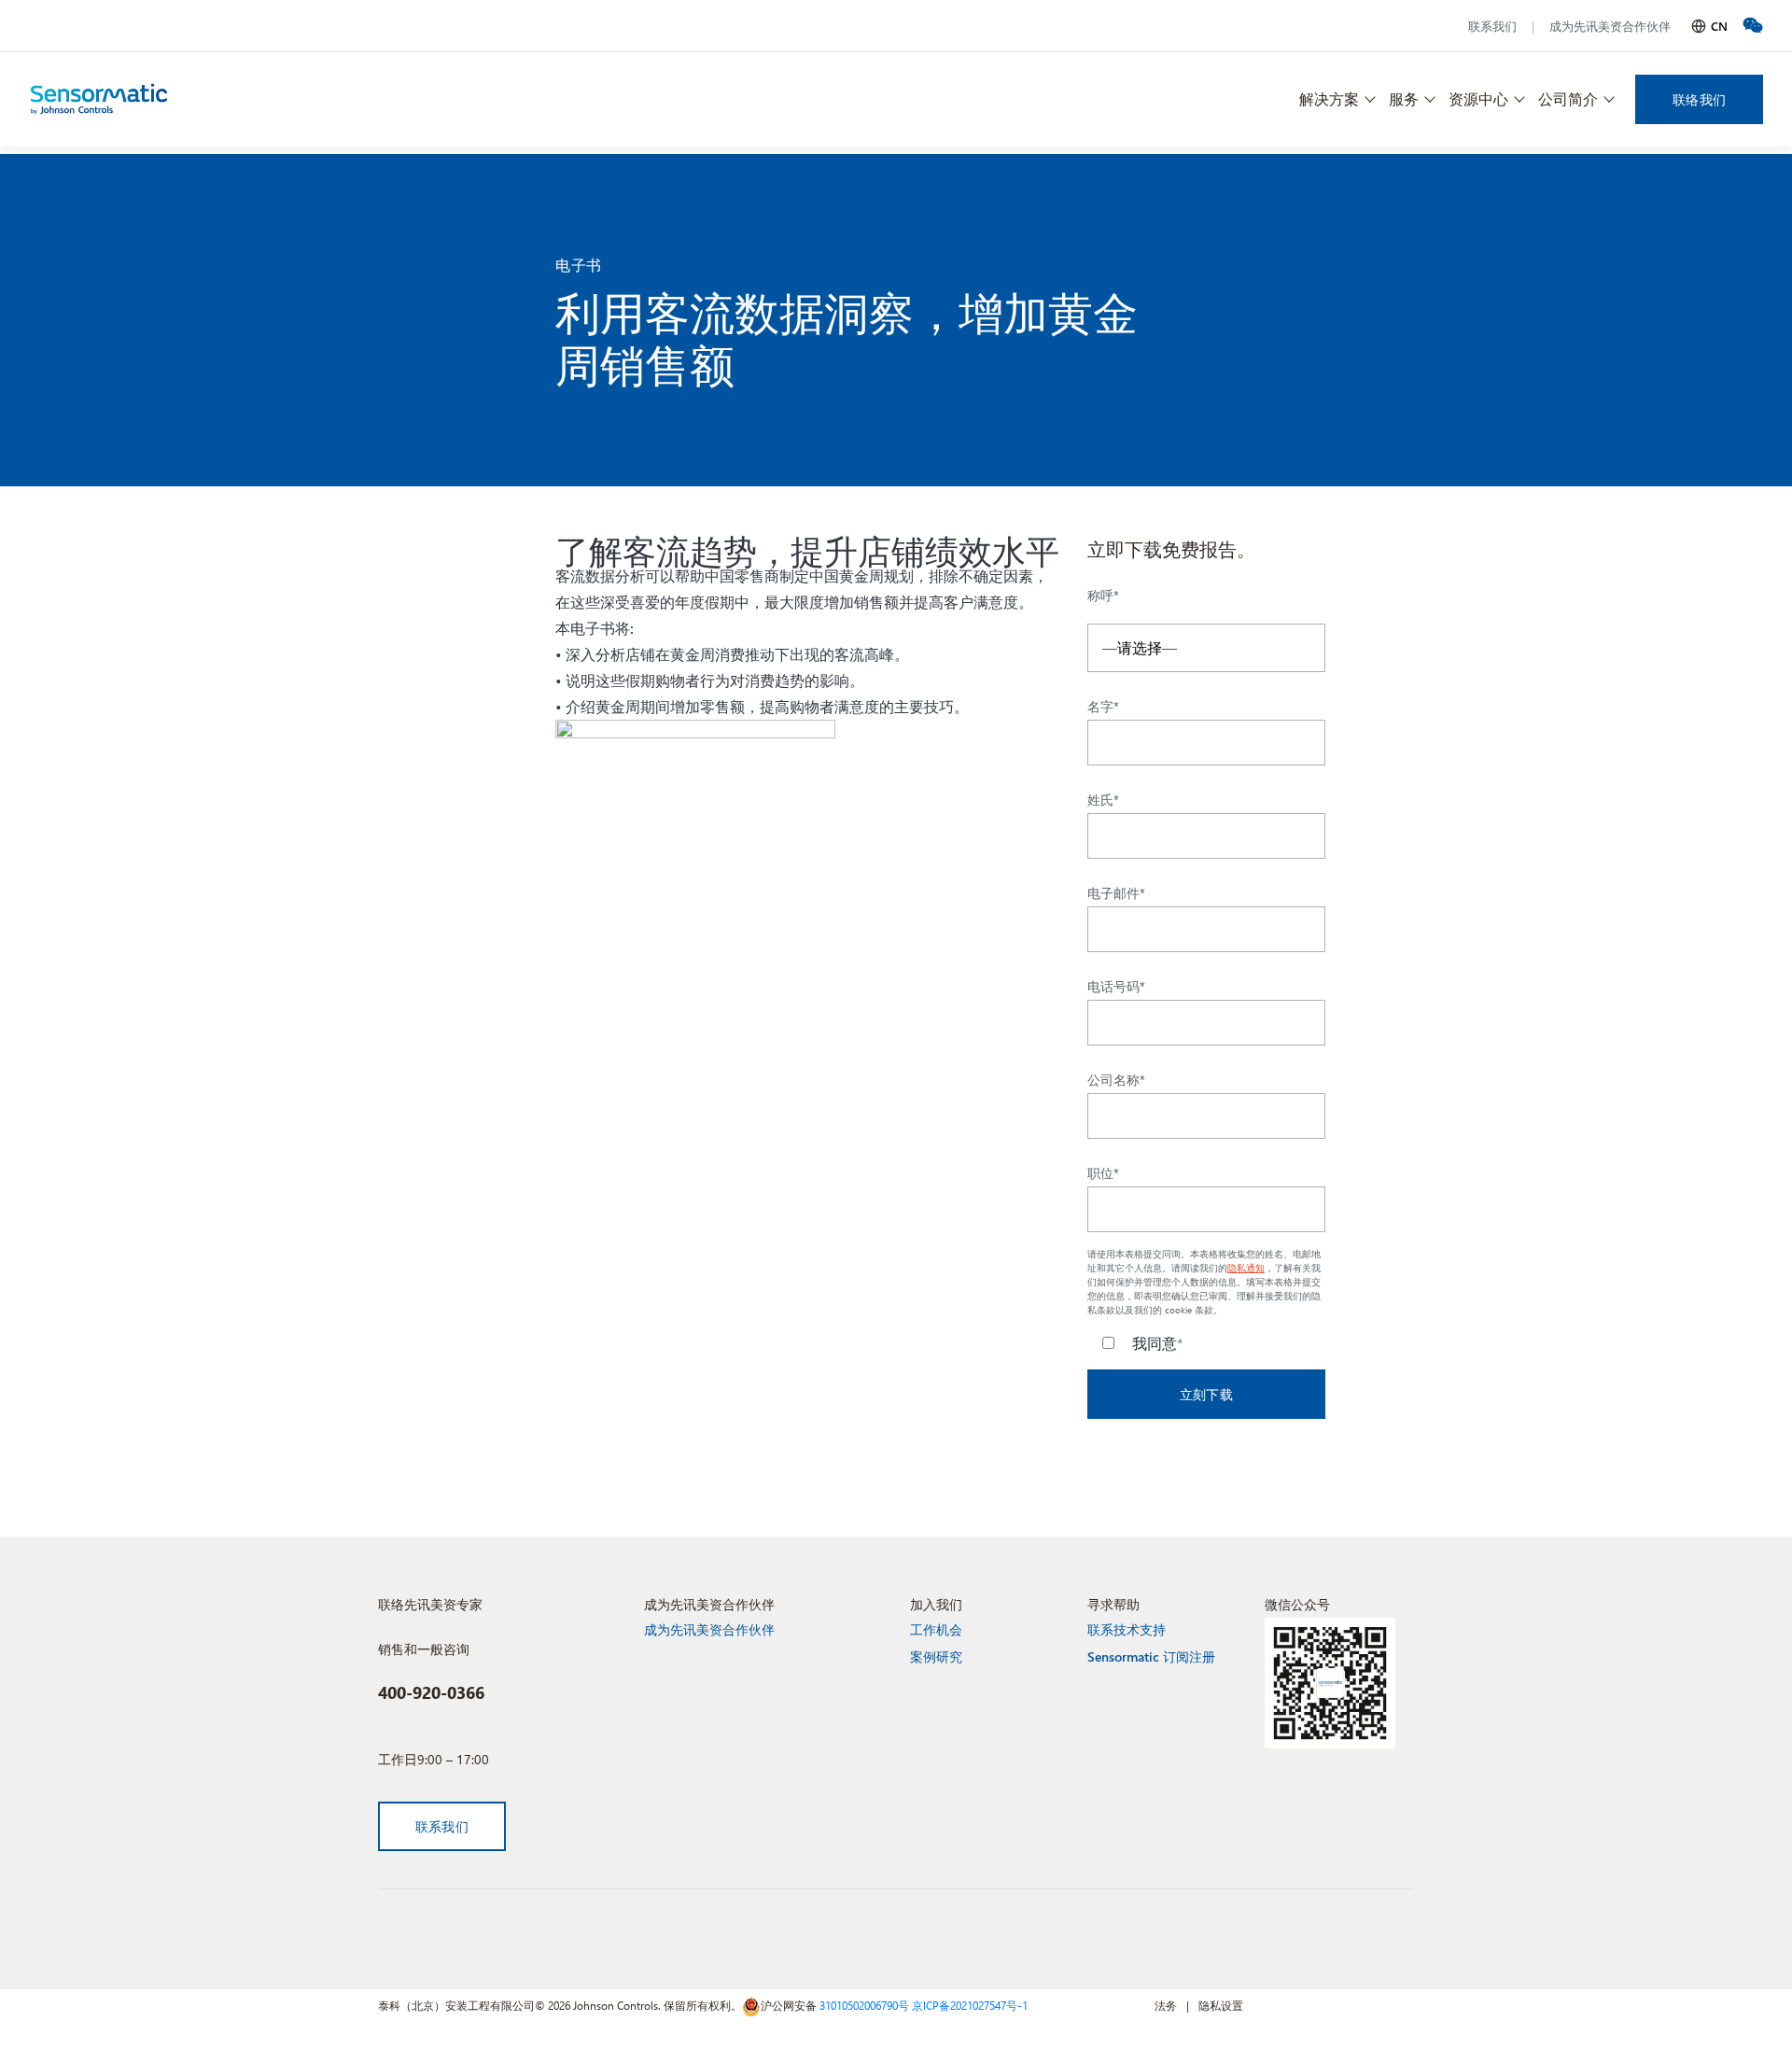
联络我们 (1699, 99)
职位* (1103, 1173)
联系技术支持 (1127, 1629)
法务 (1166, 2005)
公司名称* (1116, 1080)
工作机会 (936, 1629)
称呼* (1103, 596)
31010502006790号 (864, 2005)
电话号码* (1116, 987)
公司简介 (1568, 98)
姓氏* (1103, 800)
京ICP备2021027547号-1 (970, 2005)
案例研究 (936, 1656)
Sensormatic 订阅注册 (1151, 1656)
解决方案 (1329, 98)
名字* (1103, 707)
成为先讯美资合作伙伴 (1610, 26)
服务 (1404, 98)
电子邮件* (1116, 893)
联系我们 (1492, 26)
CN (1719, 26)
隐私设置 (1221, 2005)
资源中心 (1478, 98)
